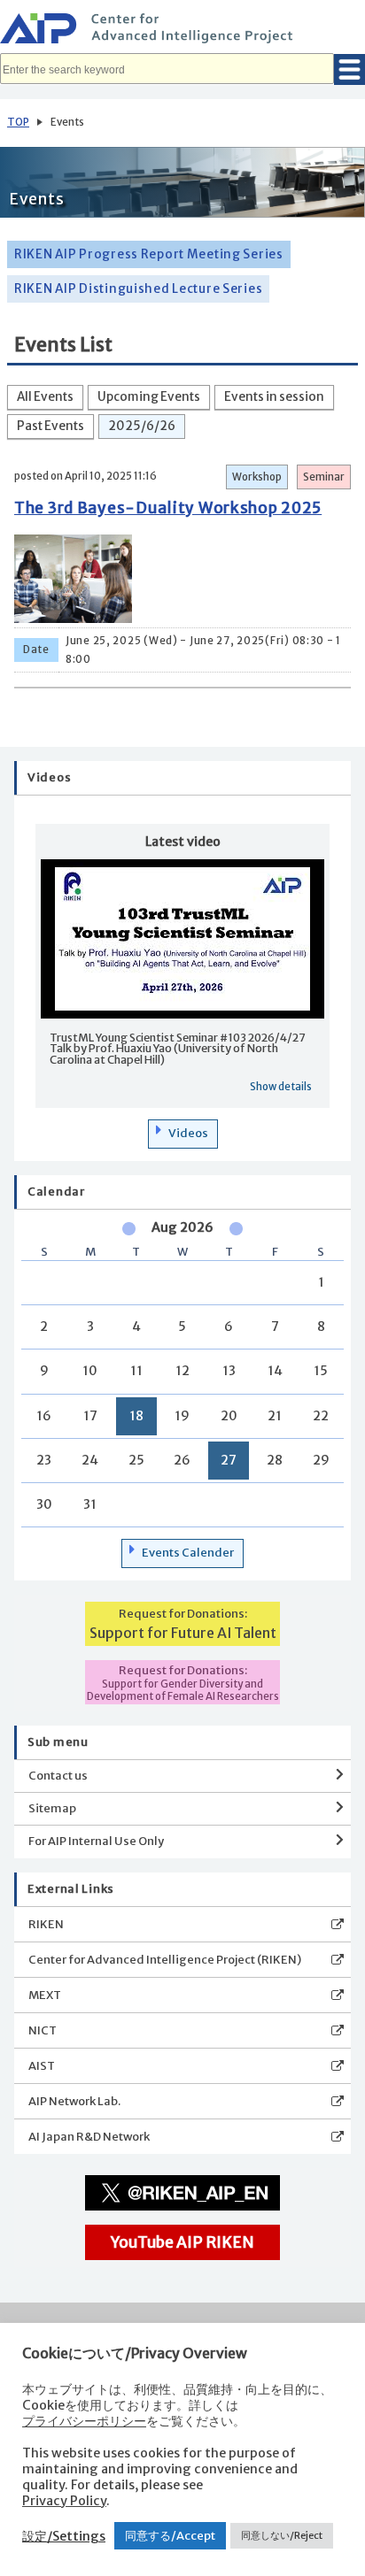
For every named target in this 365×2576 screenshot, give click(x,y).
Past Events (50, 426)
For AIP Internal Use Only (96, 1841)
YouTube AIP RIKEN (182, 2242)
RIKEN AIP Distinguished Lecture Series (138, 289)
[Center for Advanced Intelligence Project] (182, 31)
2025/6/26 (142, 426)
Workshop (257, 477)
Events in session (274, 397)
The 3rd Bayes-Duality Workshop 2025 (168, 508)
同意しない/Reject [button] (282, 2535)
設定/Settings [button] (64, 2536)
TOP (18, 122)
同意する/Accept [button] (170, 2536)
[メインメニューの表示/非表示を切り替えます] (349, 69)
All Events (45, 397)
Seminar (324, 477)
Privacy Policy (64, 2501)
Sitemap (52, 1808)
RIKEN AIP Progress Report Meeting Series (149, 254)
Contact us (58, 1776)
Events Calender (188, 1553)
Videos (188, 1133)
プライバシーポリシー (84, 2421)
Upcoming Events (149, 397)
